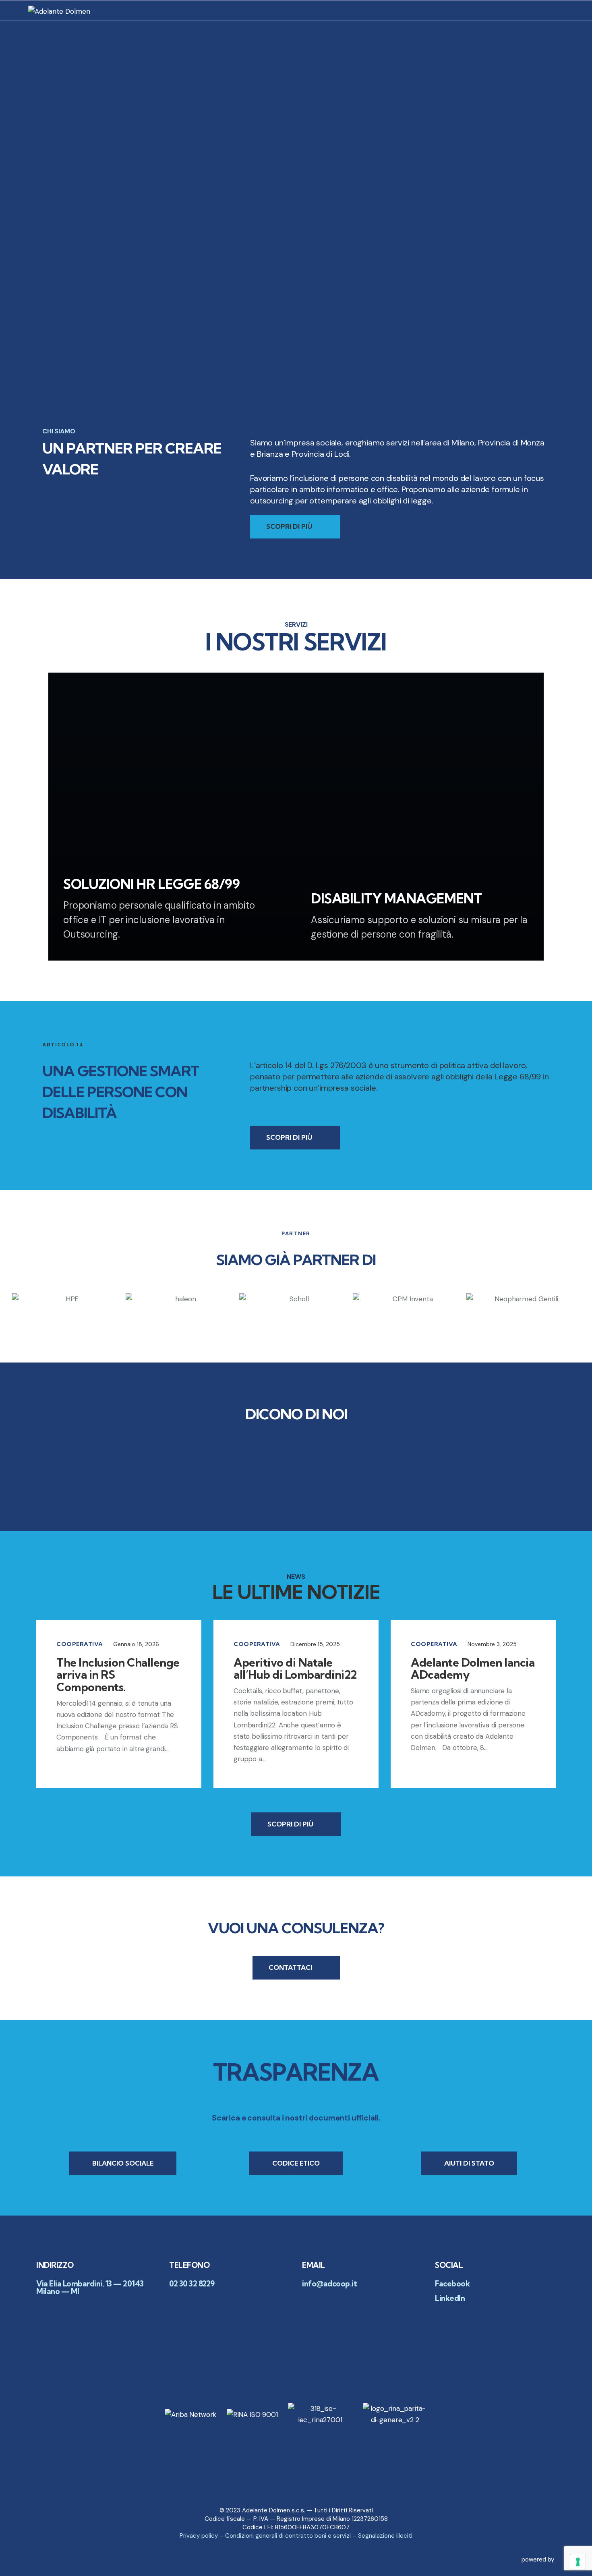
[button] (4, 1299)
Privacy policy (199, 2536)
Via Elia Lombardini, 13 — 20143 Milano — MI (90, 2288)
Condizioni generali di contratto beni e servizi (288, 2536)
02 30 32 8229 (192, 2284)
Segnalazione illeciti (385, 2536)
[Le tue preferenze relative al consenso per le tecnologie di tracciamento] (578, 2562)
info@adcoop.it (329, 2284)
